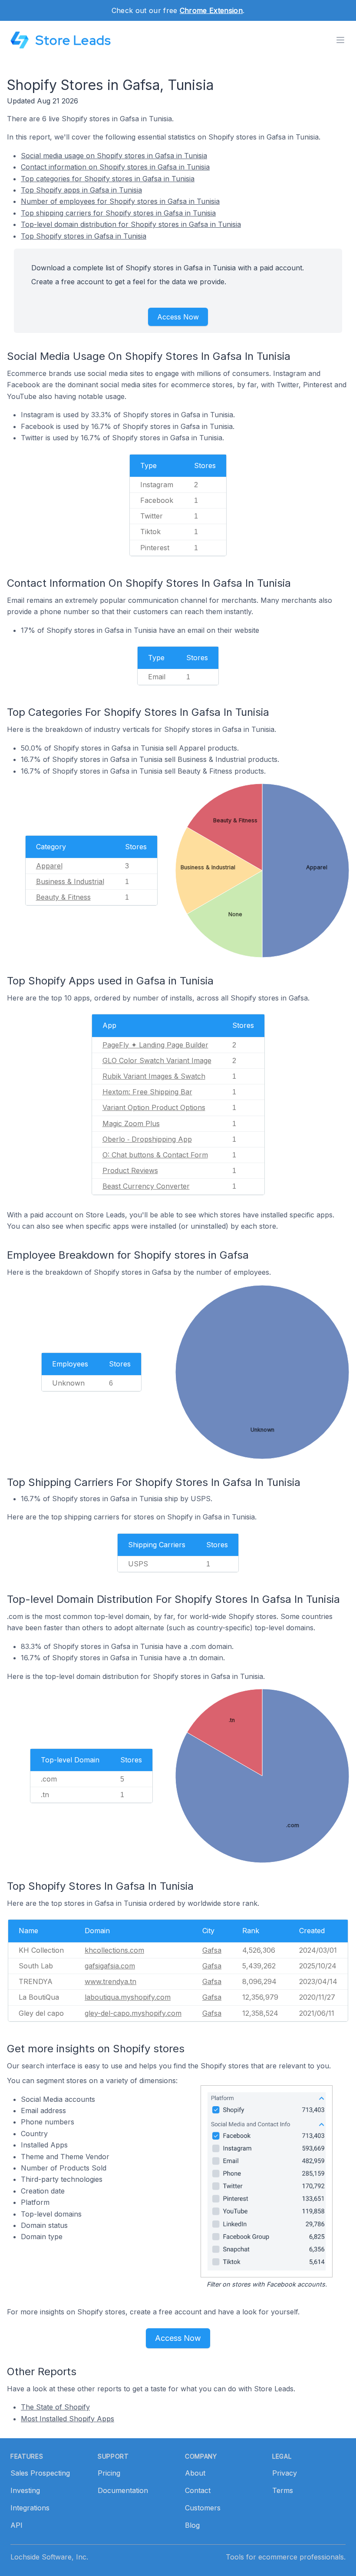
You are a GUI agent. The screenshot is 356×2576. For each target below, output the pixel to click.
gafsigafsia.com (110, 1966)
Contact (198, 2490)
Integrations (30, 2508)
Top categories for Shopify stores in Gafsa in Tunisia (108, 179)
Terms (283, 2490)
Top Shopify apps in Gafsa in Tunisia (81, 190)
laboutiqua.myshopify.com (128, 1997)
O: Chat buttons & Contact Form (155, 1155)
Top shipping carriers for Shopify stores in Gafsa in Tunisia (118, 213)
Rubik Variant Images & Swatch (154, 1076)
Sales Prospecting (40, 2473)
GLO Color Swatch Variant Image (157, 1060)
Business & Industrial (70, 881)
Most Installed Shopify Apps (68, 2419)
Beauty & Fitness (63, 897)
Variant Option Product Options (154, 1107)
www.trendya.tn (110, 1981)
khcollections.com (114, 1950)
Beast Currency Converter (146, 1186)
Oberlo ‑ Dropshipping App (147, 1139)
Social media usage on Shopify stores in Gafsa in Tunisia (114, 156)
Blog (192, 2525)
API (16, 2525)
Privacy (285, 2473)
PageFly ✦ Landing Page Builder (155, 1045)
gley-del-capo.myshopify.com (133, 2013)
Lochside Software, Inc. (49, 2557)
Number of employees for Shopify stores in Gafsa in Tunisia (120, 201)
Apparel (49, 866)
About (195, 2473)
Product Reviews (130, 1170)
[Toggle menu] (340, 40)
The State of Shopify (55, 2407)
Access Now (178, 317)
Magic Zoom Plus (131, 1123)
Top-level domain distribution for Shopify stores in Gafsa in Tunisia (131, 224)
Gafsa (212, 1950)
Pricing (109, 2473)
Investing (25, 2490)
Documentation (123, 2490)
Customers (203, 2508)
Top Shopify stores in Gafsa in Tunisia (84, 236)
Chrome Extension (211, 10)
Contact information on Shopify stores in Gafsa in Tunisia (115, 167)
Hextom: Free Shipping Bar (147, 1092)
